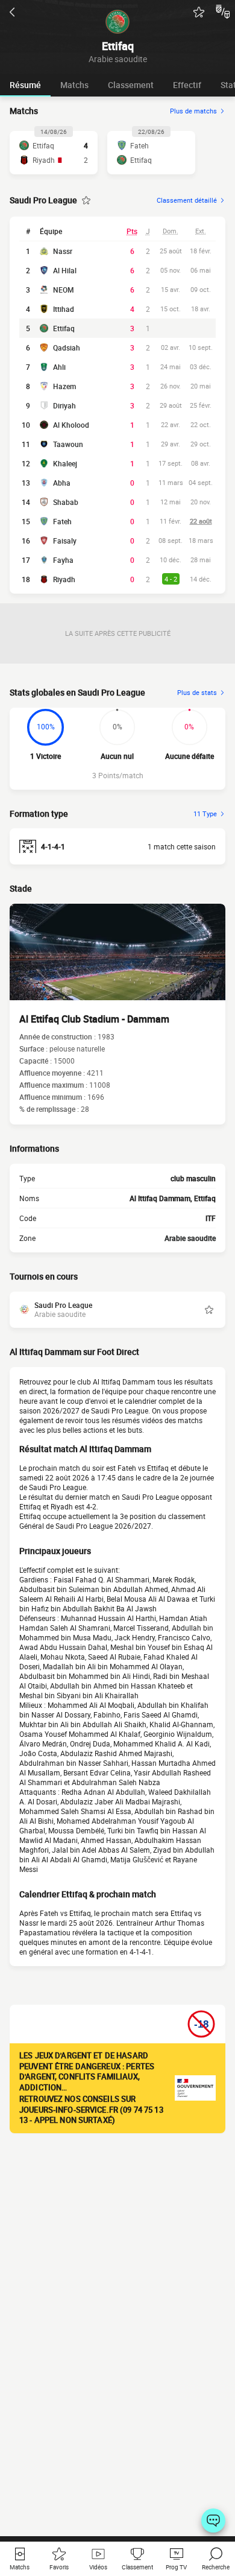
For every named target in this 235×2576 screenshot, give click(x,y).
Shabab (66, 502)
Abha (62, 483)
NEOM (64, 290)
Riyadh (64, 579)
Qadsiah (67, 347)
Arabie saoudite (190, 1238)
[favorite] (199, 12)
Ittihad (64, 309)
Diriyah (64, 405)
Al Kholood (71, 425)
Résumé (25, 85)
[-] (213, 2520)
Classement (131, 85)
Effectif (187, 85)
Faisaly (65, 541)
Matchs (74, 85)
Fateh (62, 521)
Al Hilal (65, 270)
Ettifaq (64, 328)
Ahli (59, 367)
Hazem (64, 386)
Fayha (63, 560)
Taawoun (68, 444)
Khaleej (65, 463)
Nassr (63, 251)
